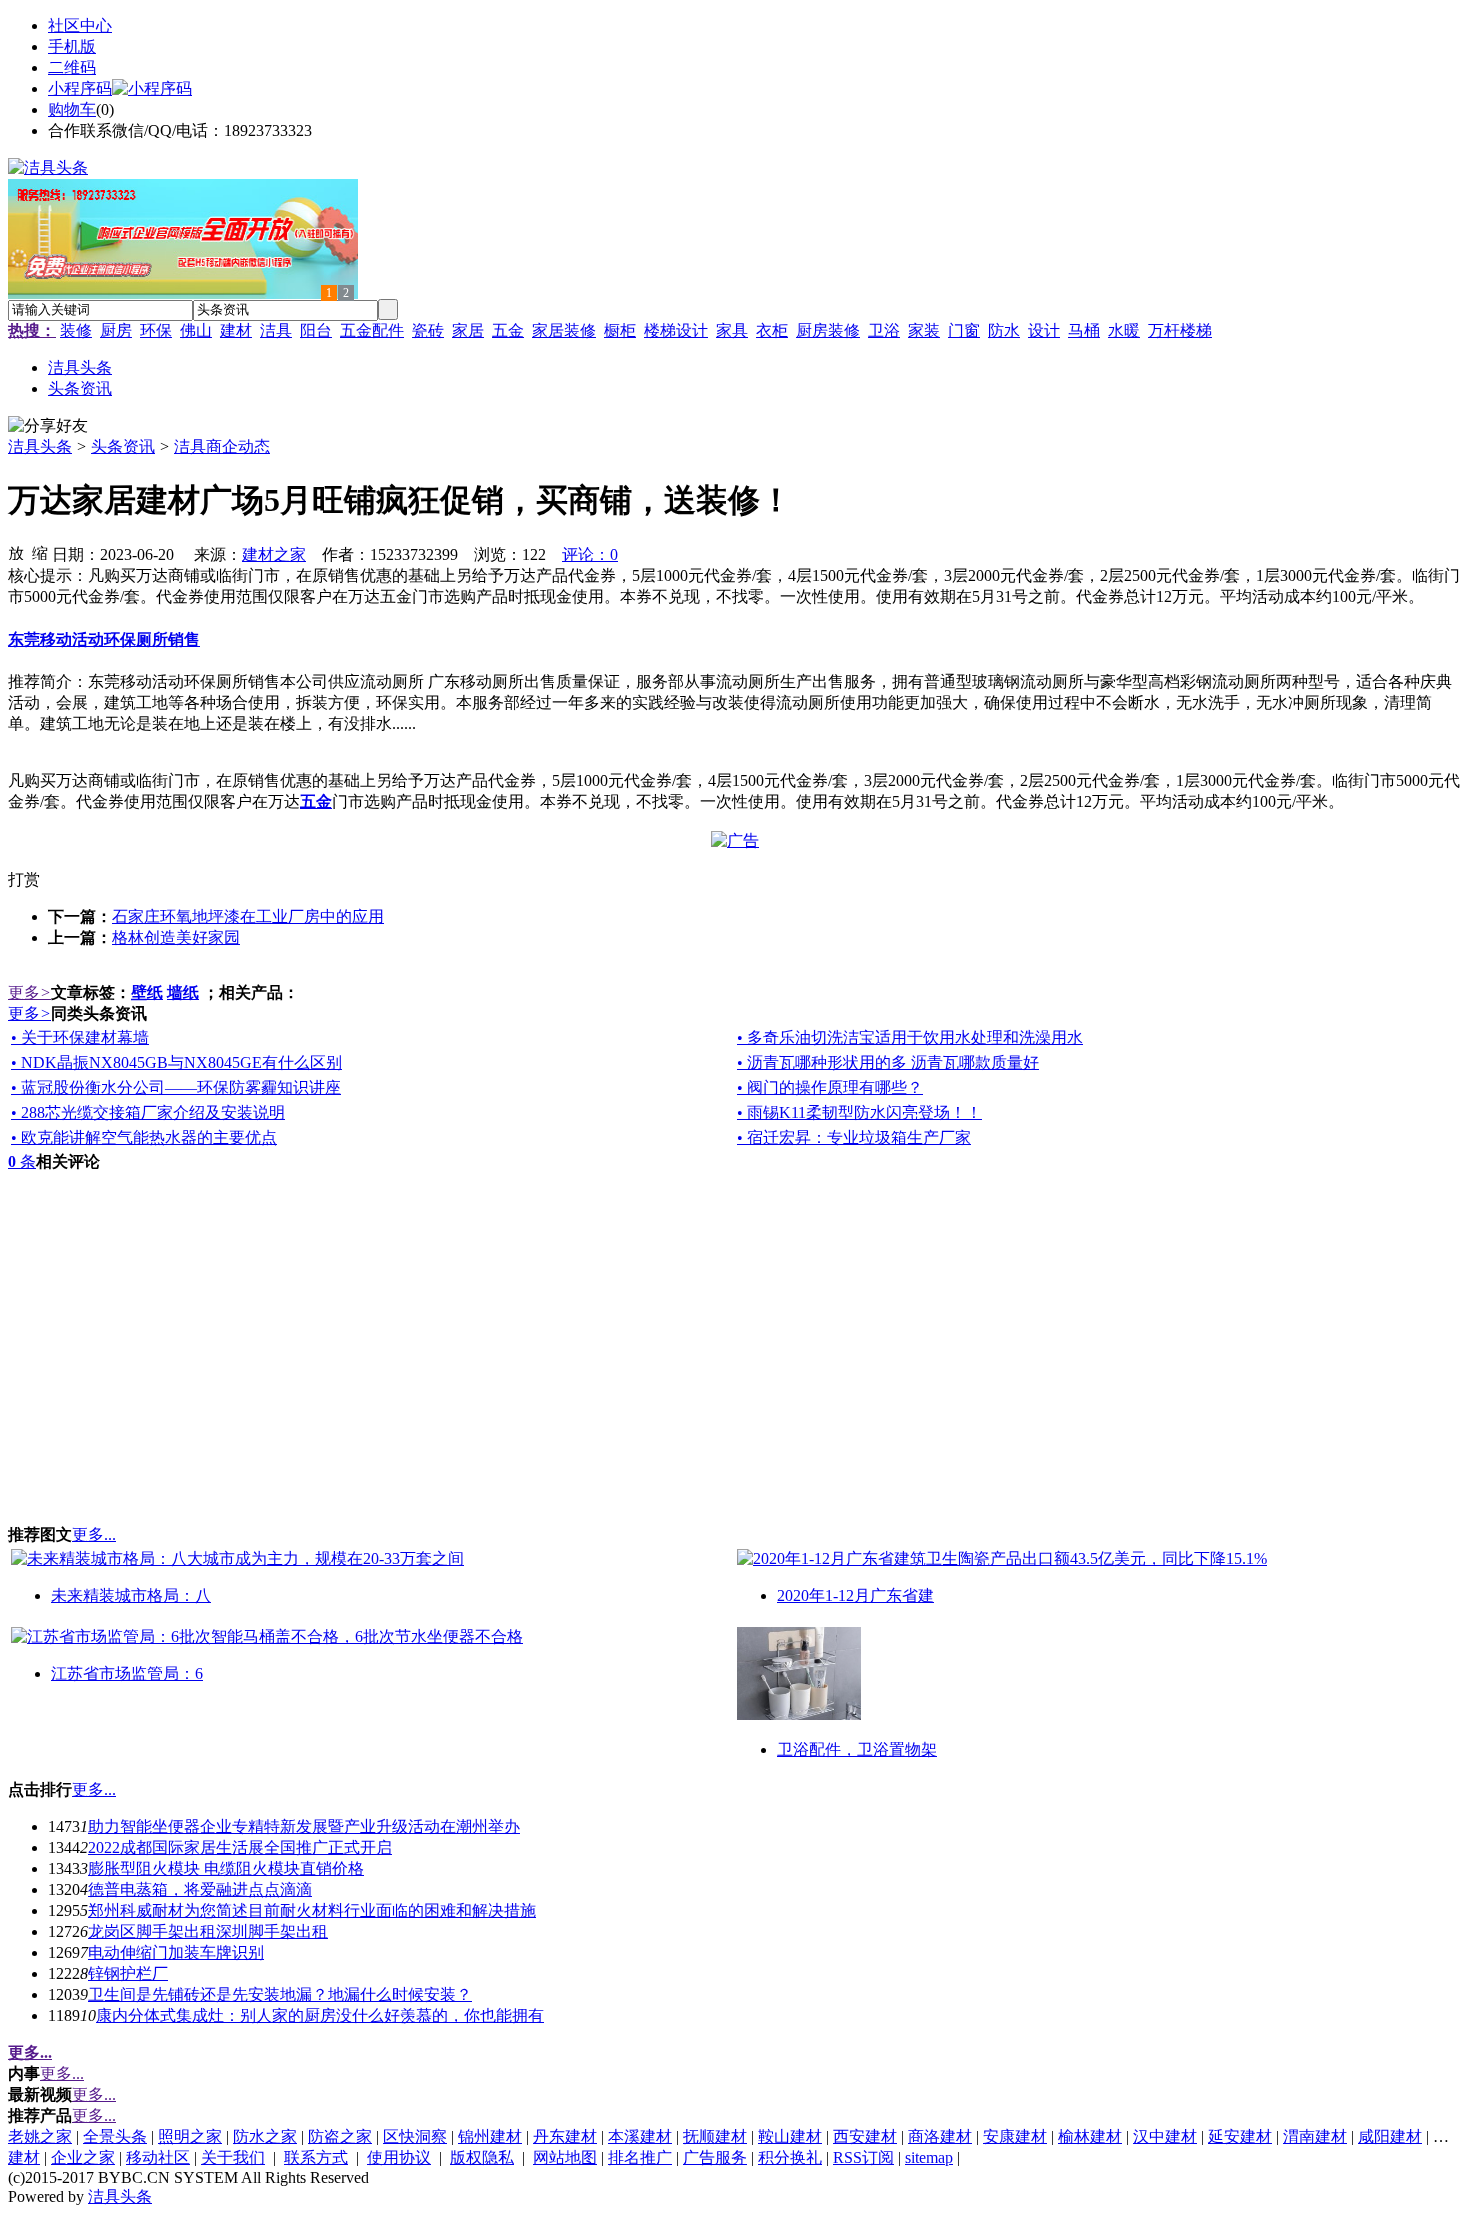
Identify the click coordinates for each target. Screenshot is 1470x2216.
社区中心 (80, 25)
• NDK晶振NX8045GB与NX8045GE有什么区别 (176, 1062)
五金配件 (372, 330)
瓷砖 (428, 330)
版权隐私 (482, 2157)
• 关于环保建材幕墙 (80, 1037)
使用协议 (399, 2157)
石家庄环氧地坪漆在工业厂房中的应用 (248, 916)
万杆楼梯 (1180, 330)
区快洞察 (415, 2136)
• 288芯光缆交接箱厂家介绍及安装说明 (148, 1112)
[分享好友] (48, 426)
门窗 (964, 330)
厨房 (116, 330)
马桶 (1084, 330)
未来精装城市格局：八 (131, 1595)
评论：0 (590, 554)
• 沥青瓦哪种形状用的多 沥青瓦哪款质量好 (888, 1062)
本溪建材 (640, 2136)
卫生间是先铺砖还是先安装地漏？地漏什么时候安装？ (280, 1994)
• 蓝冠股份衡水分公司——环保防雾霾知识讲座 (176, 1087)
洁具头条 (40, 446)
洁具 (276, 330)
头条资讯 (123, 446)
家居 (468, 330)
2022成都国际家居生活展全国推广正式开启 (240, 1847)
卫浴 (884, 330)
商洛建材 (940, 2136)
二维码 (72, 67)
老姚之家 (40, 2136)
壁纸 (147, 992)
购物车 (72, 109)
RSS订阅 (863, 2157)
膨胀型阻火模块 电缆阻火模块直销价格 (226, 1868)
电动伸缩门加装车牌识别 (176, 1952)
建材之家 (274, 554)
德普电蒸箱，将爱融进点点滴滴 (200, 1889)
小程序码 (80, 88)
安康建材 (1015, 2136)
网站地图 (565, 2157)
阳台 (316, 330)
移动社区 (158, 2157)
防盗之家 (340, 2136)
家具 (732, 330)
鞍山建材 (790, 2136)
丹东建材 (565, 2136)
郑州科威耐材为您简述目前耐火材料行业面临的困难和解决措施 (312, 1910)
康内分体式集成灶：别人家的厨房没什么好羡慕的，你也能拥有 (320, 2015)
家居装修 (564, 330)
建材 (236, 330)
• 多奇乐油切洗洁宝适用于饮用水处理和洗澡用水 (910, 1037)
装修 (76, 330)
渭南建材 (1315, 2136)
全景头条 (115, 2136)
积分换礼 (790, 2157)
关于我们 (233, 2157)
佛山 (196, 330)
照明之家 (190, 2136)
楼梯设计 (676, 330)
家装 (924, 330)
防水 (1004, 330)
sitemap (929, 2157)
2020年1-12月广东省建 (855, 1595)
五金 (508, 330)
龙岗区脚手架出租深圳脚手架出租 (208, 1931)
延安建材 (1240, 2136)
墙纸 (183, 992)
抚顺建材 (715, 2136)
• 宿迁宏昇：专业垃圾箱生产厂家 (854, 1137)
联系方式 (316, 2157)
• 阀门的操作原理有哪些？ (830, 1087)
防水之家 (265, 2136)
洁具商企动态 (222, 446)
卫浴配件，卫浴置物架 (857, 1749)
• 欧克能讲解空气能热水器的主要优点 (144, 1137)
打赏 (24, 879)
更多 (29, 992)
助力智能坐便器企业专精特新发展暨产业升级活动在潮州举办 (304, 1826)
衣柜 (772, 330)
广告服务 (715, 2157)
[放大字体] (16, 552)
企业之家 (83, 2157)
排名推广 (640, 2157)
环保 (156, 330)
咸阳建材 (1390, 2136)
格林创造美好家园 (176, 937)
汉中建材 (1165, 2136)
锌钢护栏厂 (128, 1973)
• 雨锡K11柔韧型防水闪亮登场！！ (859, 1112)
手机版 (72, 46)
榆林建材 (1090, 2136)
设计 (1044, 330)
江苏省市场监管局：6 (127, 1673)
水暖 (1124, 330)
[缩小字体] (40, 552)
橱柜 (620, 330)
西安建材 (865, 2136)
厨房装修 (828, 330)
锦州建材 (490, 2136)
